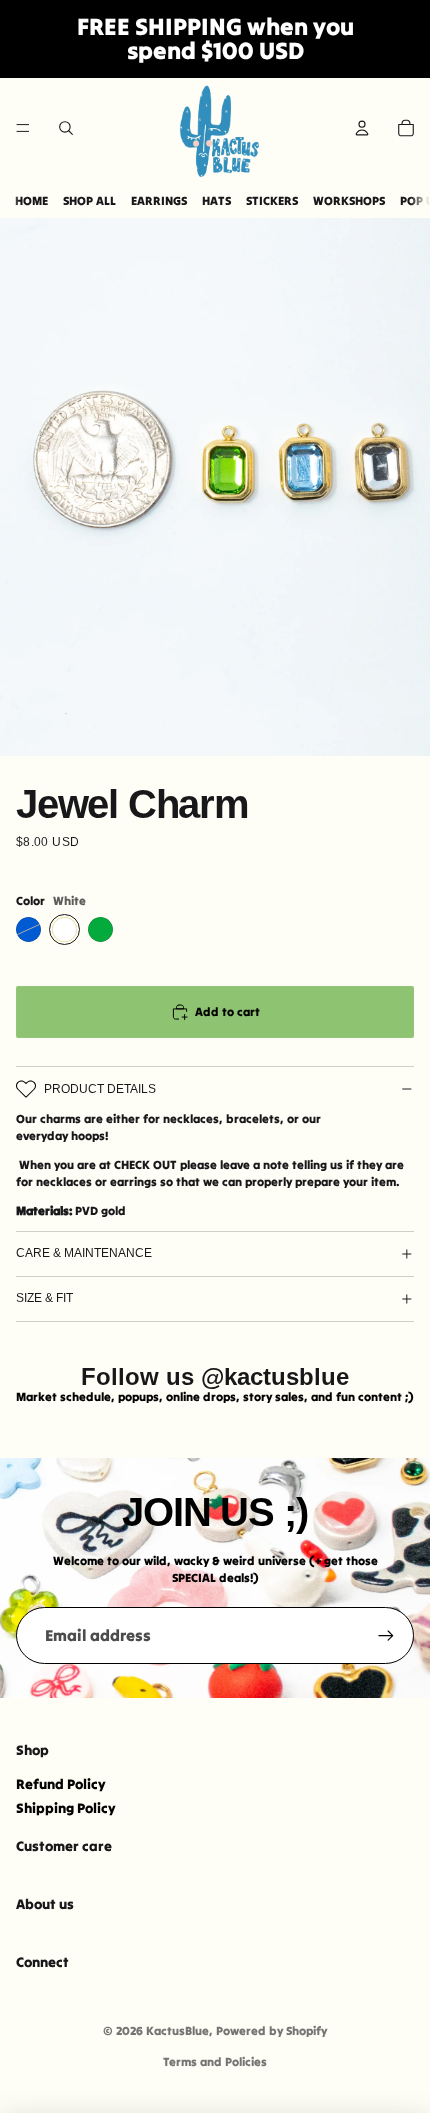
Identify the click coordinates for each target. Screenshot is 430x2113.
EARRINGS (159, 200)
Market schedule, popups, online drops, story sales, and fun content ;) (215, 1396)
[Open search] (66, 128)
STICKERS (272, 200)
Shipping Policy (66, 1808)
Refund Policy (61, 1784)
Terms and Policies (215, 2061)
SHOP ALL (89, 200)
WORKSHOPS (349, 200)
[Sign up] (386, 1635)
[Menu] (23, 128)
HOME (31, 200)
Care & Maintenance (84, 1253)
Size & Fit (44, 1298)
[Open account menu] (362, 128)
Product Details (100, 1089)
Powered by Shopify (271, 2030)
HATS (216, 200)
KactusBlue (177, 2030)
